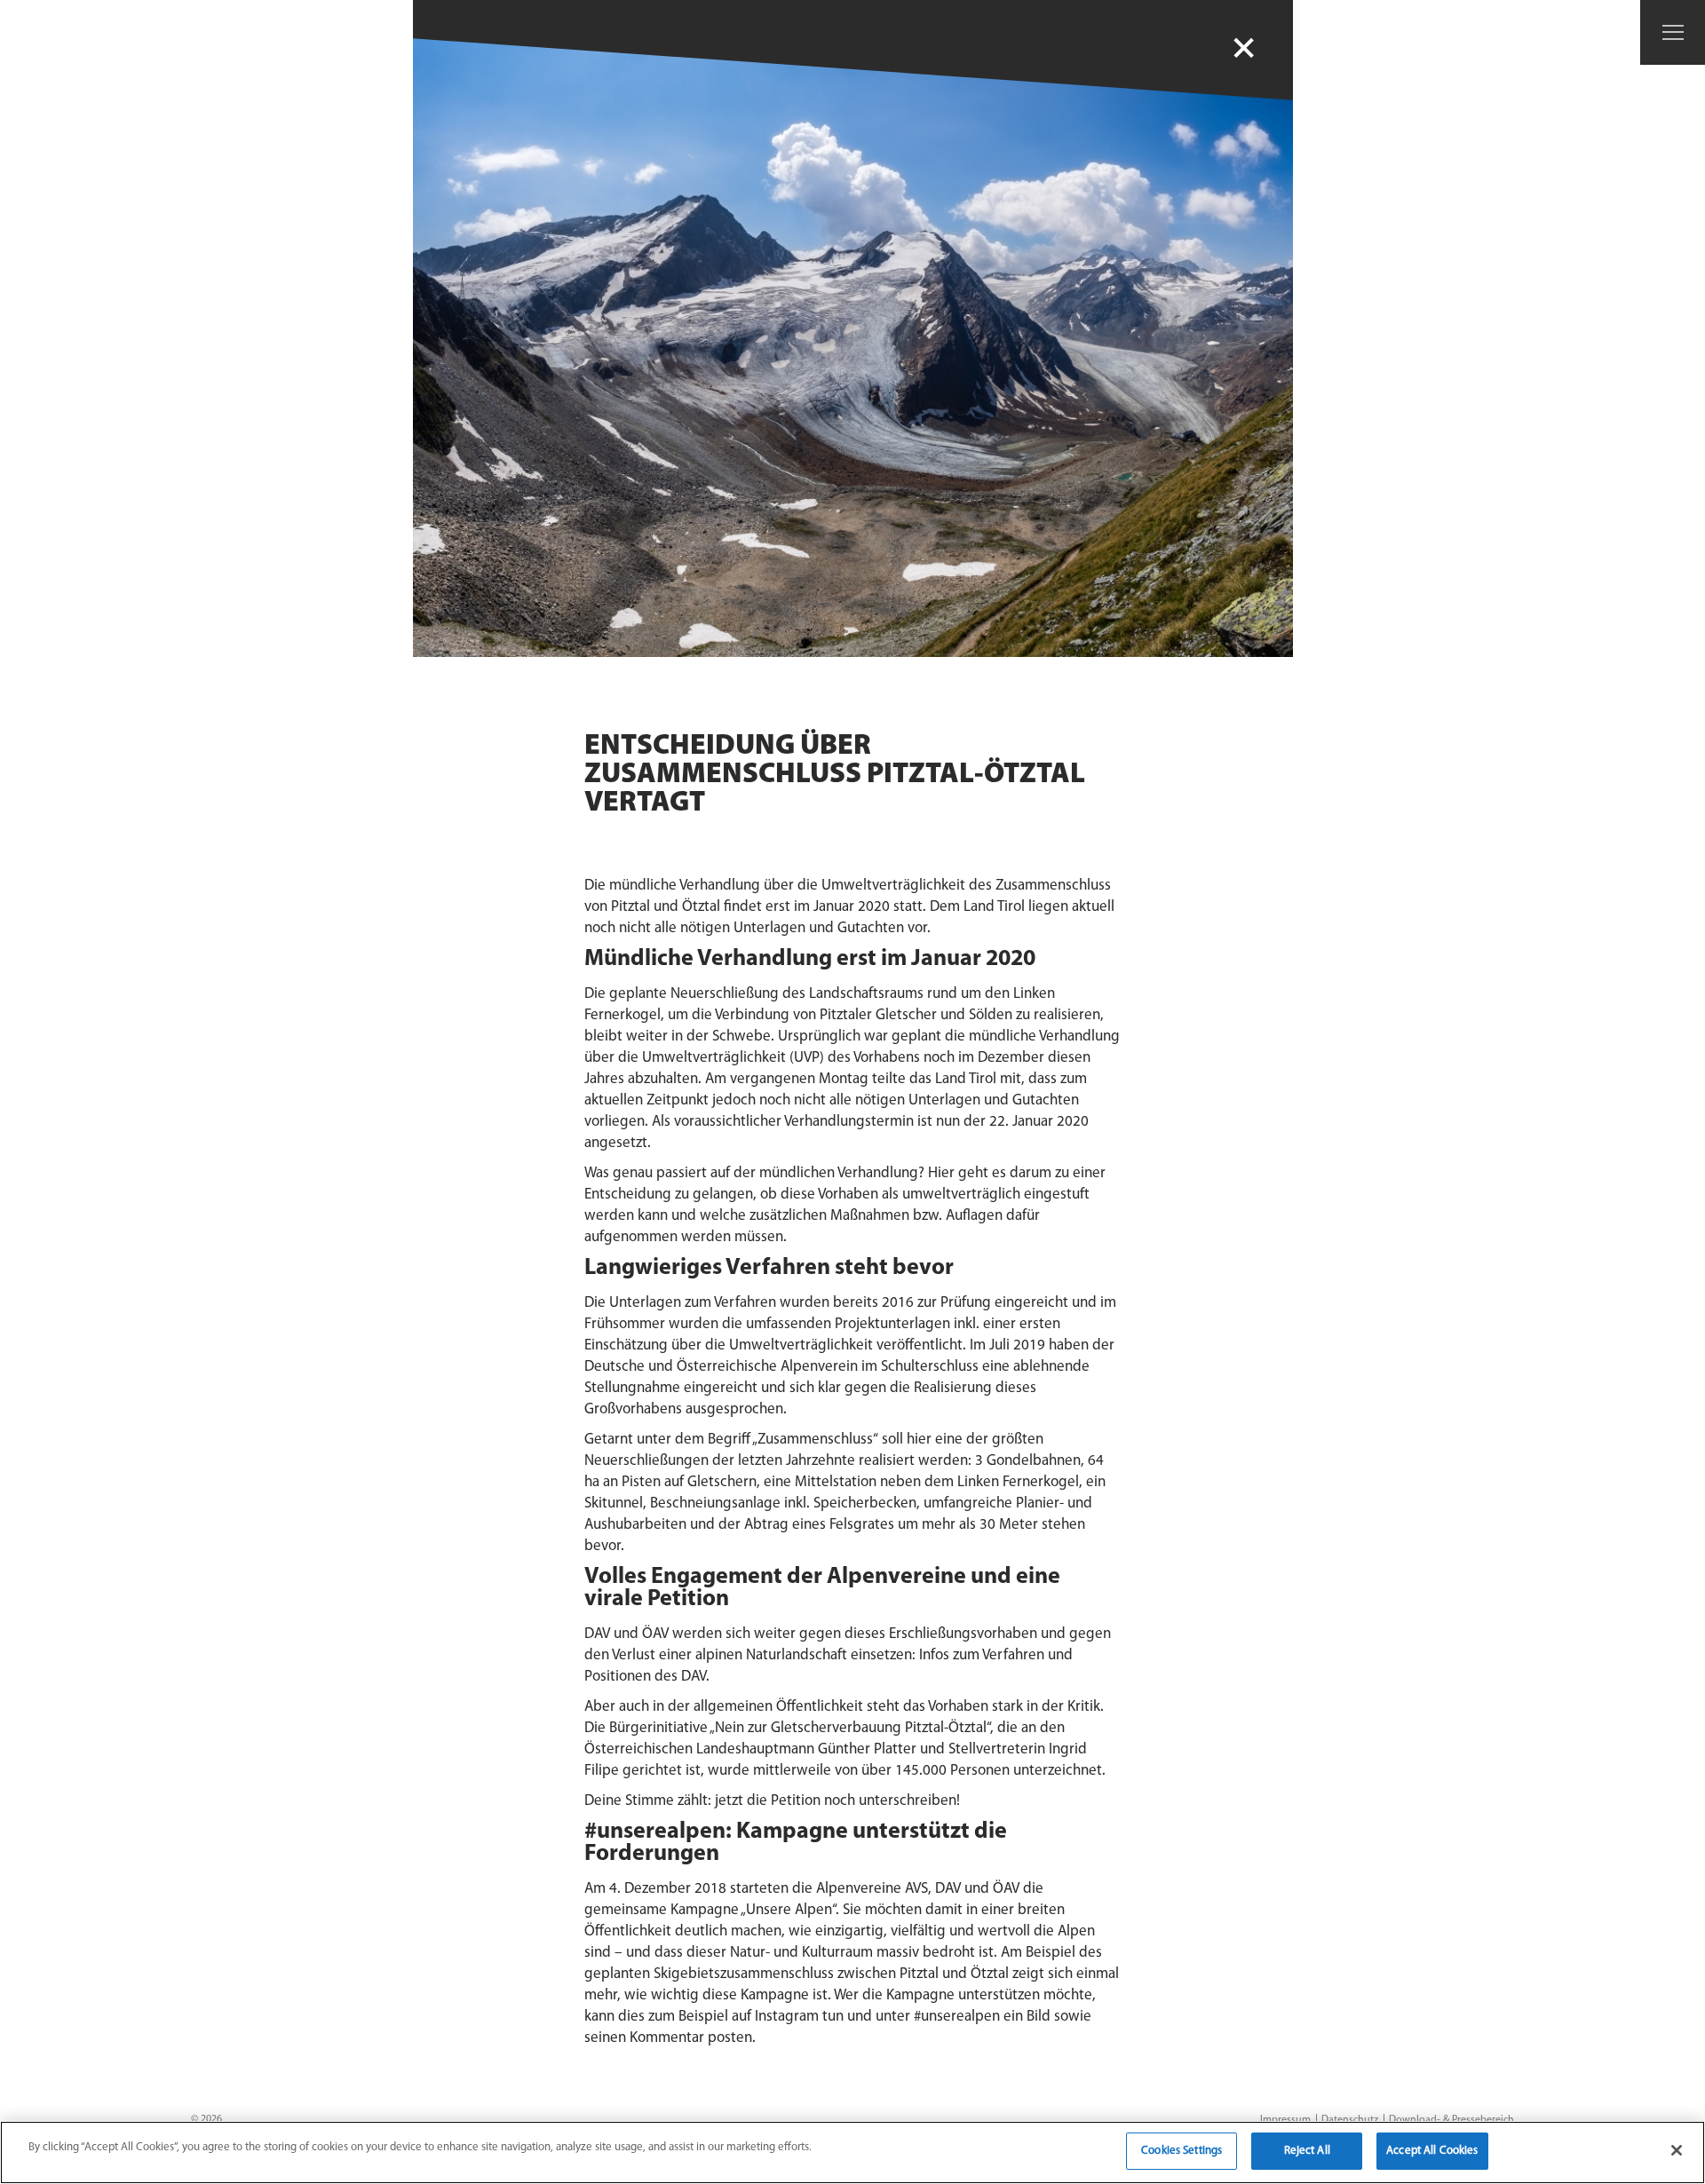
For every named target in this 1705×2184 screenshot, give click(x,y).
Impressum (1285, 2120)
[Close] (1677, 2150)
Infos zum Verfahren (982, 1655)
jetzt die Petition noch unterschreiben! (836, 1801)
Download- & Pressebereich (1451, 2120)
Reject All (1307, 2151)
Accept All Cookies (1432, 2151)
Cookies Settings (1182, 2151)
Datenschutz (1350, 2120)
